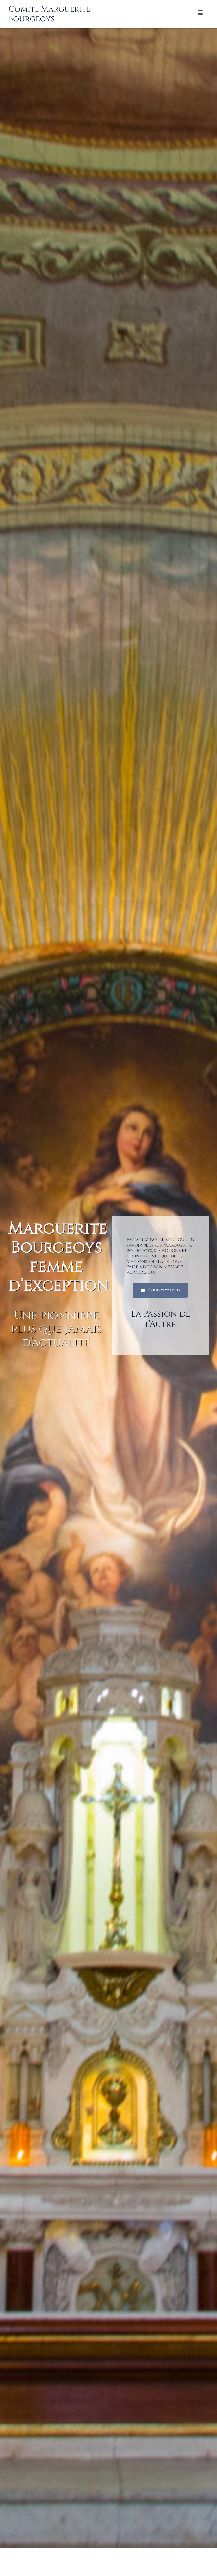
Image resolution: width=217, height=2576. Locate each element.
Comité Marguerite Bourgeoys (50, 14)
